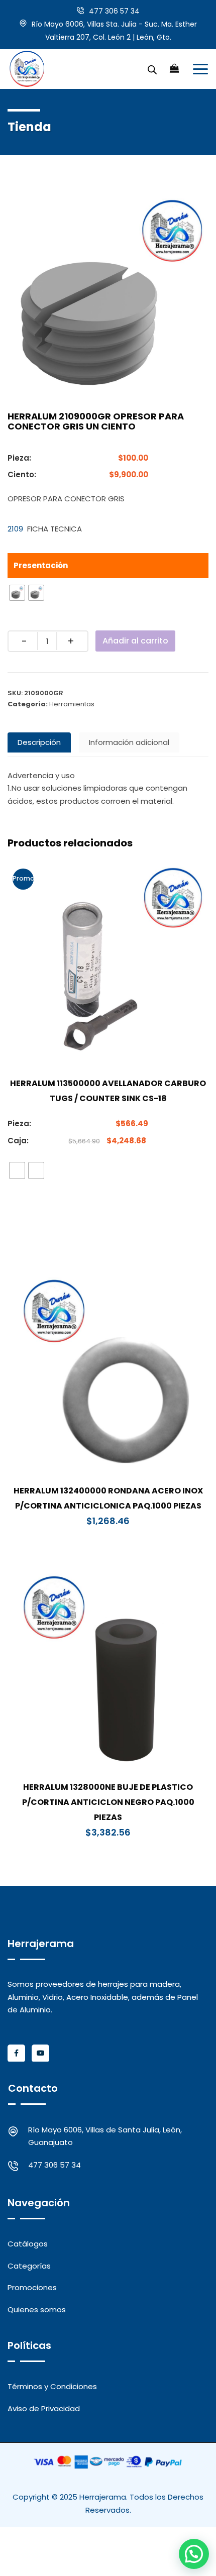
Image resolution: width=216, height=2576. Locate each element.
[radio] (17, 593)
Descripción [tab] (39, 742)
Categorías (29, 2266)
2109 (15, 529)
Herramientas (72, 704)
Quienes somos (37, 2310)
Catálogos (28, 2244)
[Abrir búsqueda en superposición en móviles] (152, 69)
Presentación (41, 565)
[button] (194, 2554)
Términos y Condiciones (52, 2386)
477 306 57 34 (114, 11)
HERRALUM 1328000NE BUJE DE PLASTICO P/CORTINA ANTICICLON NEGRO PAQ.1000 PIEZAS (108, 1802)
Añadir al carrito (135, 641)
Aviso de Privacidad (44, 2408)
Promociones (32, 2287)
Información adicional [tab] (129, 742)
